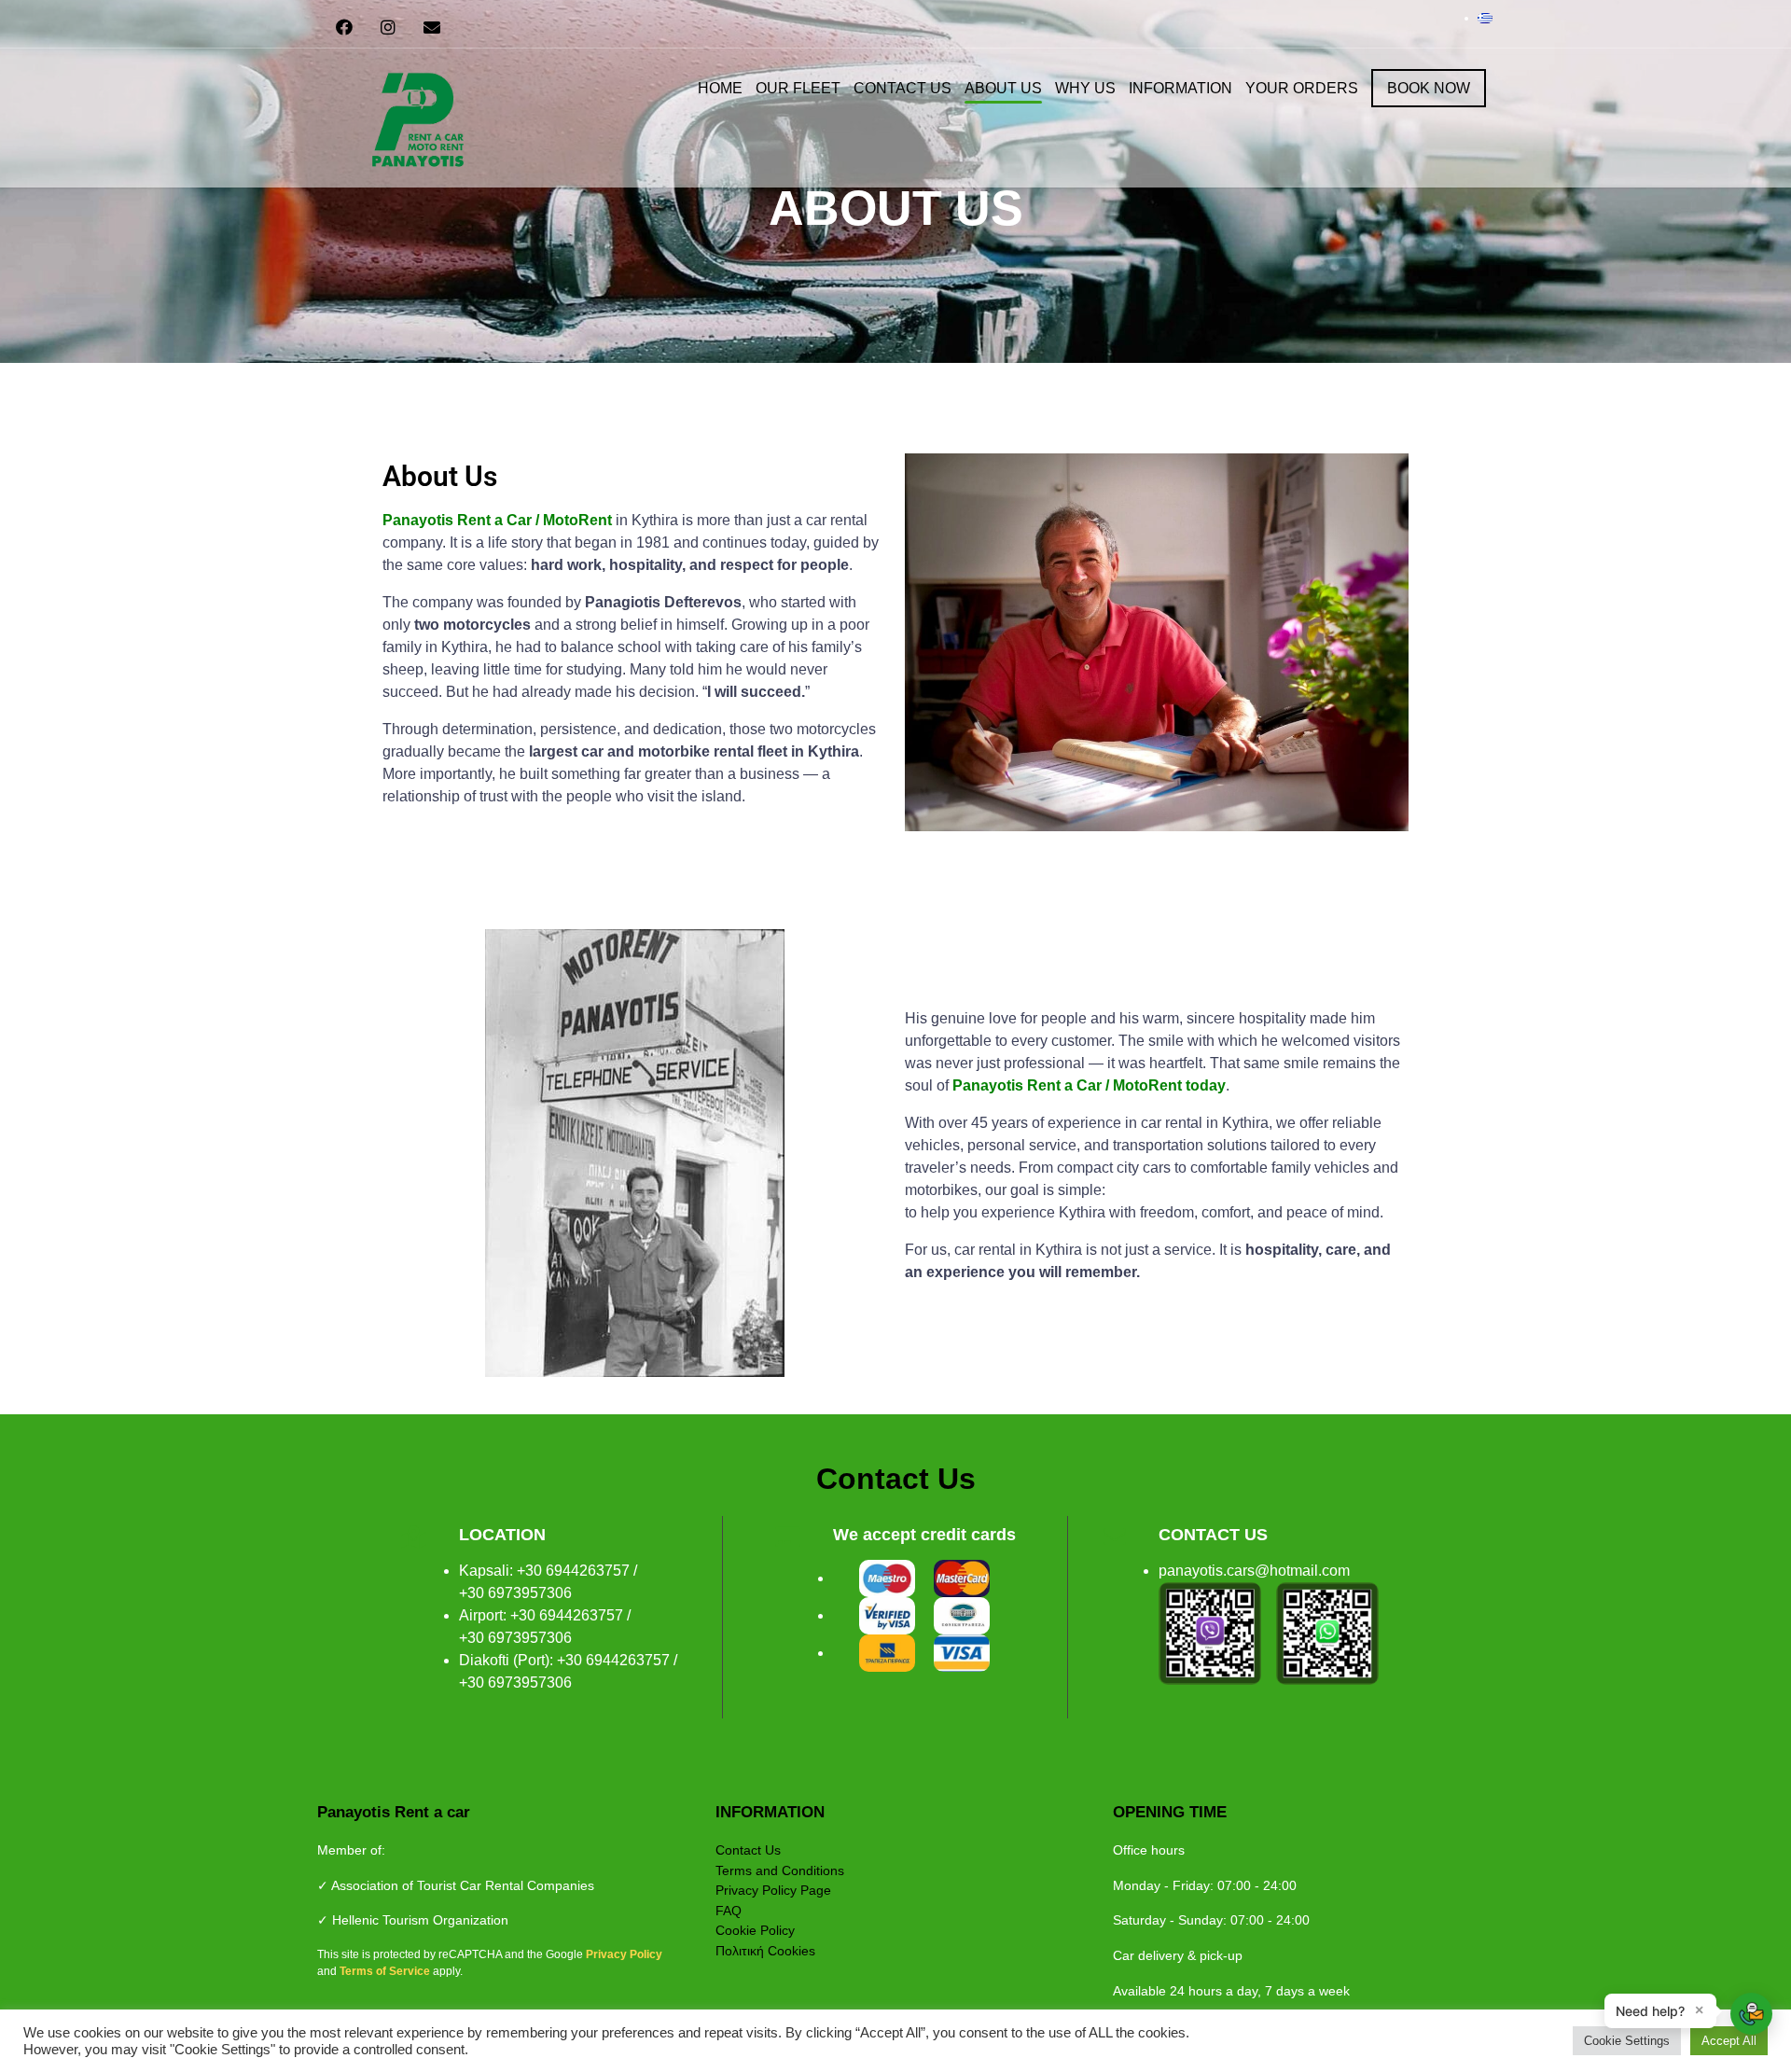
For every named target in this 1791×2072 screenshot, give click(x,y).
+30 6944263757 (573, 1571)
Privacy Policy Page (773, 1890)
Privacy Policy (624, 1954)
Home (720, 88)
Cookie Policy (755, 1930)
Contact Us (902, 88)
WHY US (1085, 88)
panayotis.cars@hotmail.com (1254, 1571)
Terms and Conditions (780, 1870)
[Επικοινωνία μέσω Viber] (1210, 1634)
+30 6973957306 (515, 1593)
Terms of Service (386, 1971)
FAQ (729, 1911)
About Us (1003, 88)
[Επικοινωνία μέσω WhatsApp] (1327, 1634)
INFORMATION (1180, 88)
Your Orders (1302, 88)
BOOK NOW (1429, 88)
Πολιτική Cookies (765, 1951)
